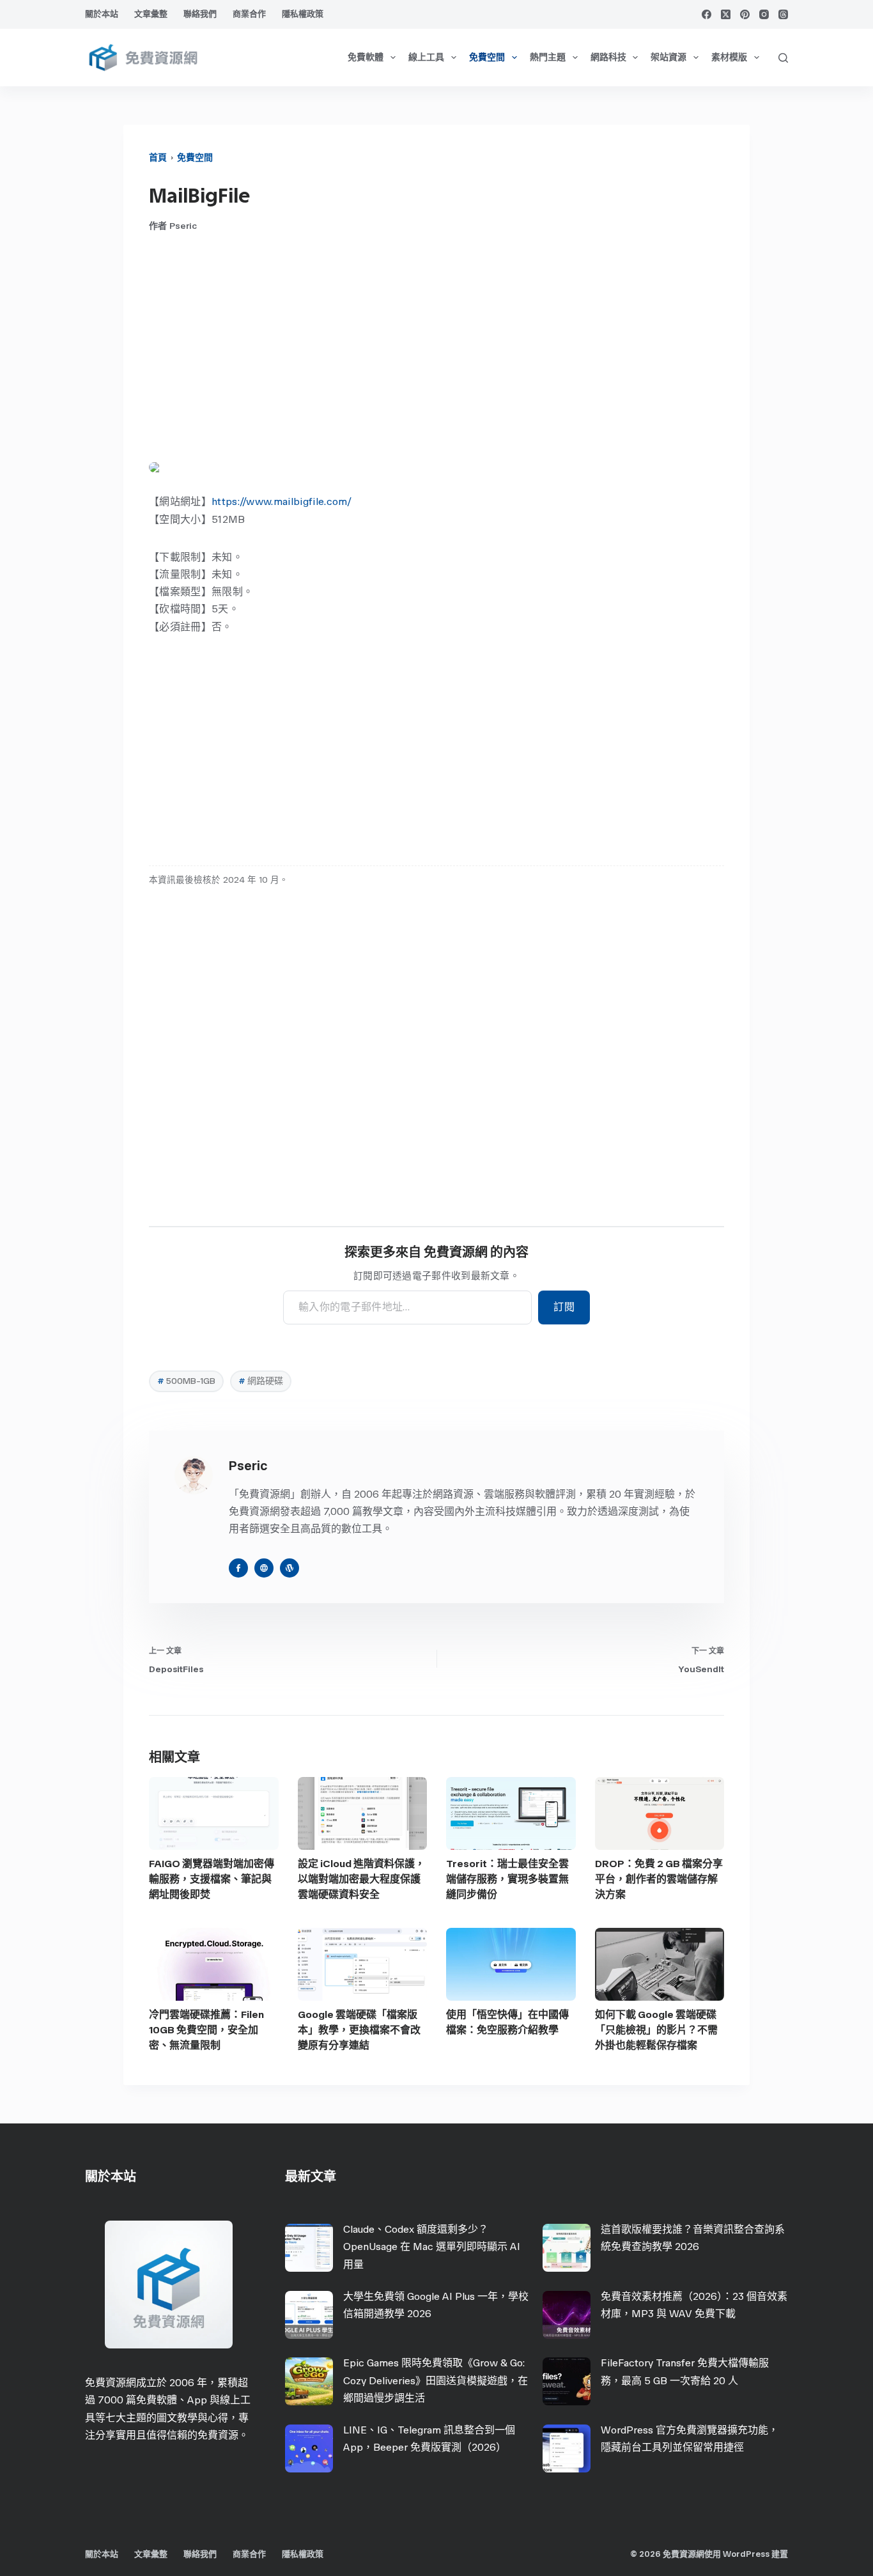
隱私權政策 (303, 14)
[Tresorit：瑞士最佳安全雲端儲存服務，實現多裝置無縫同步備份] (511, 1813)
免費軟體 (366, 57)
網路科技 (608, 57)
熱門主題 (548, 57)
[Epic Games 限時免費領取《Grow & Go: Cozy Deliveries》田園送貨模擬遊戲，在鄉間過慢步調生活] (309, 2381)
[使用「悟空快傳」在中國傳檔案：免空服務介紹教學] (511, 1964)
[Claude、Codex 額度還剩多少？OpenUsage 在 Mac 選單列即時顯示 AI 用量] (309, 2248)
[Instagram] (764, 14)
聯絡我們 (200, 14)
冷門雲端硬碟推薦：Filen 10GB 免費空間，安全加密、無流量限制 (206, 2030)
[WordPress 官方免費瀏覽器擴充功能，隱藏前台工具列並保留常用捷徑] (567, 2448)
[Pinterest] (745, 14)
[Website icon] (264, 1568)
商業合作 (249, 14)
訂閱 (564, 1307)
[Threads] (783, 14)
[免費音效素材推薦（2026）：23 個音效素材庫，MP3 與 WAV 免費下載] (567, 2315)
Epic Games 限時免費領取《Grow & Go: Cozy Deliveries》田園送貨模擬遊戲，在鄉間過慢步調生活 (436, 2380)
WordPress (746, 2554)
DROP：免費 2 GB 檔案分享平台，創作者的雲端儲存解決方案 (659, 1879)
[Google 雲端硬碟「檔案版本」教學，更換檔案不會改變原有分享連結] (363, 1964)
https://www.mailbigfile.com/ (282, 501)
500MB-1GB (186, 1381)
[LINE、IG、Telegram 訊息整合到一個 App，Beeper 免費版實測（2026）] (309, 2448)
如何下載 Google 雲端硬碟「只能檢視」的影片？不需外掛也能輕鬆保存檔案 (656, 2030)
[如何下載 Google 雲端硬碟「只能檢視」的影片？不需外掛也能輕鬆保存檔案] (660, 1964)
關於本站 (102, 14)
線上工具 (426, 57)
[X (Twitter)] (726, 14)
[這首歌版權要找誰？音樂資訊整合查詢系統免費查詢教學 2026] (567, 2248)
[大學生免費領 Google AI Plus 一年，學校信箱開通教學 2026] (309, 2315)
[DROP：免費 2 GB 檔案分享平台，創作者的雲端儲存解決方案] (660, 1813)
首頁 (158, 158)
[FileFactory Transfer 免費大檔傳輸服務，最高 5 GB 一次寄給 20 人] (567, 2381)
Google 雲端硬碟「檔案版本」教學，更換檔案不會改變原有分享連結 (359, 2030)
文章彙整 (151, 14)
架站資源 (668, 57)
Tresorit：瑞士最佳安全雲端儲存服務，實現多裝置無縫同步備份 (507, 1879)
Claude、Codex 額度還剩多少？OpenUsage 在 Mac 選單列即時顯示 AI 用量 (432, 2246)
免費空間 (487, 57)
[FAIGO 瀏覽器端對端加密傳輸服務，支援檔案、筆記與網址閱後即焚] (214, 1813)
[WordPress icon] (290, 1568)
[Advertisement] (436, 347)
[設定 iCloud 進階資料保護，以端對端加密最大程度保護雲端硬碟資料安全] (363, 1813)
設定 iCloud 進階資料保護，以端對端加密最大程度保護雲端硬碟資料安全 (361, 1879)
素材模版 (729, 57)
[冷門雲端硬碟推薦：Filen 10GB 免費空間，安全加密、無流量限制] (214, 1964)
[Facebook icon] (238, 1568)
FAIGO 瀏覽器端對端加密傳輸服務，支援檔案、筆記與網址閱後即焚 (212, 1879)
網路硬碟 (261, 1381)
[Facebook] (707, 14)
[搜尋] (783, 58)
